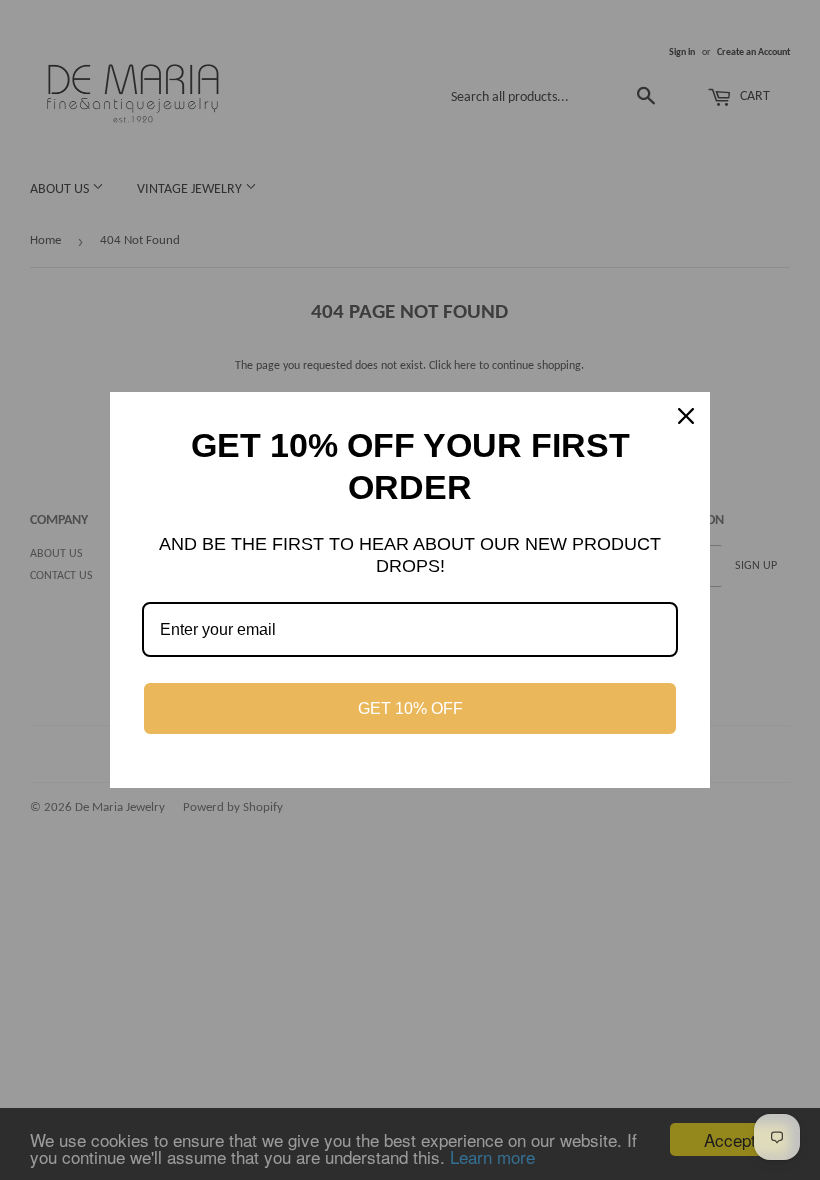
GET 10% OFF (410, 708)
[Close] (686, 416)
